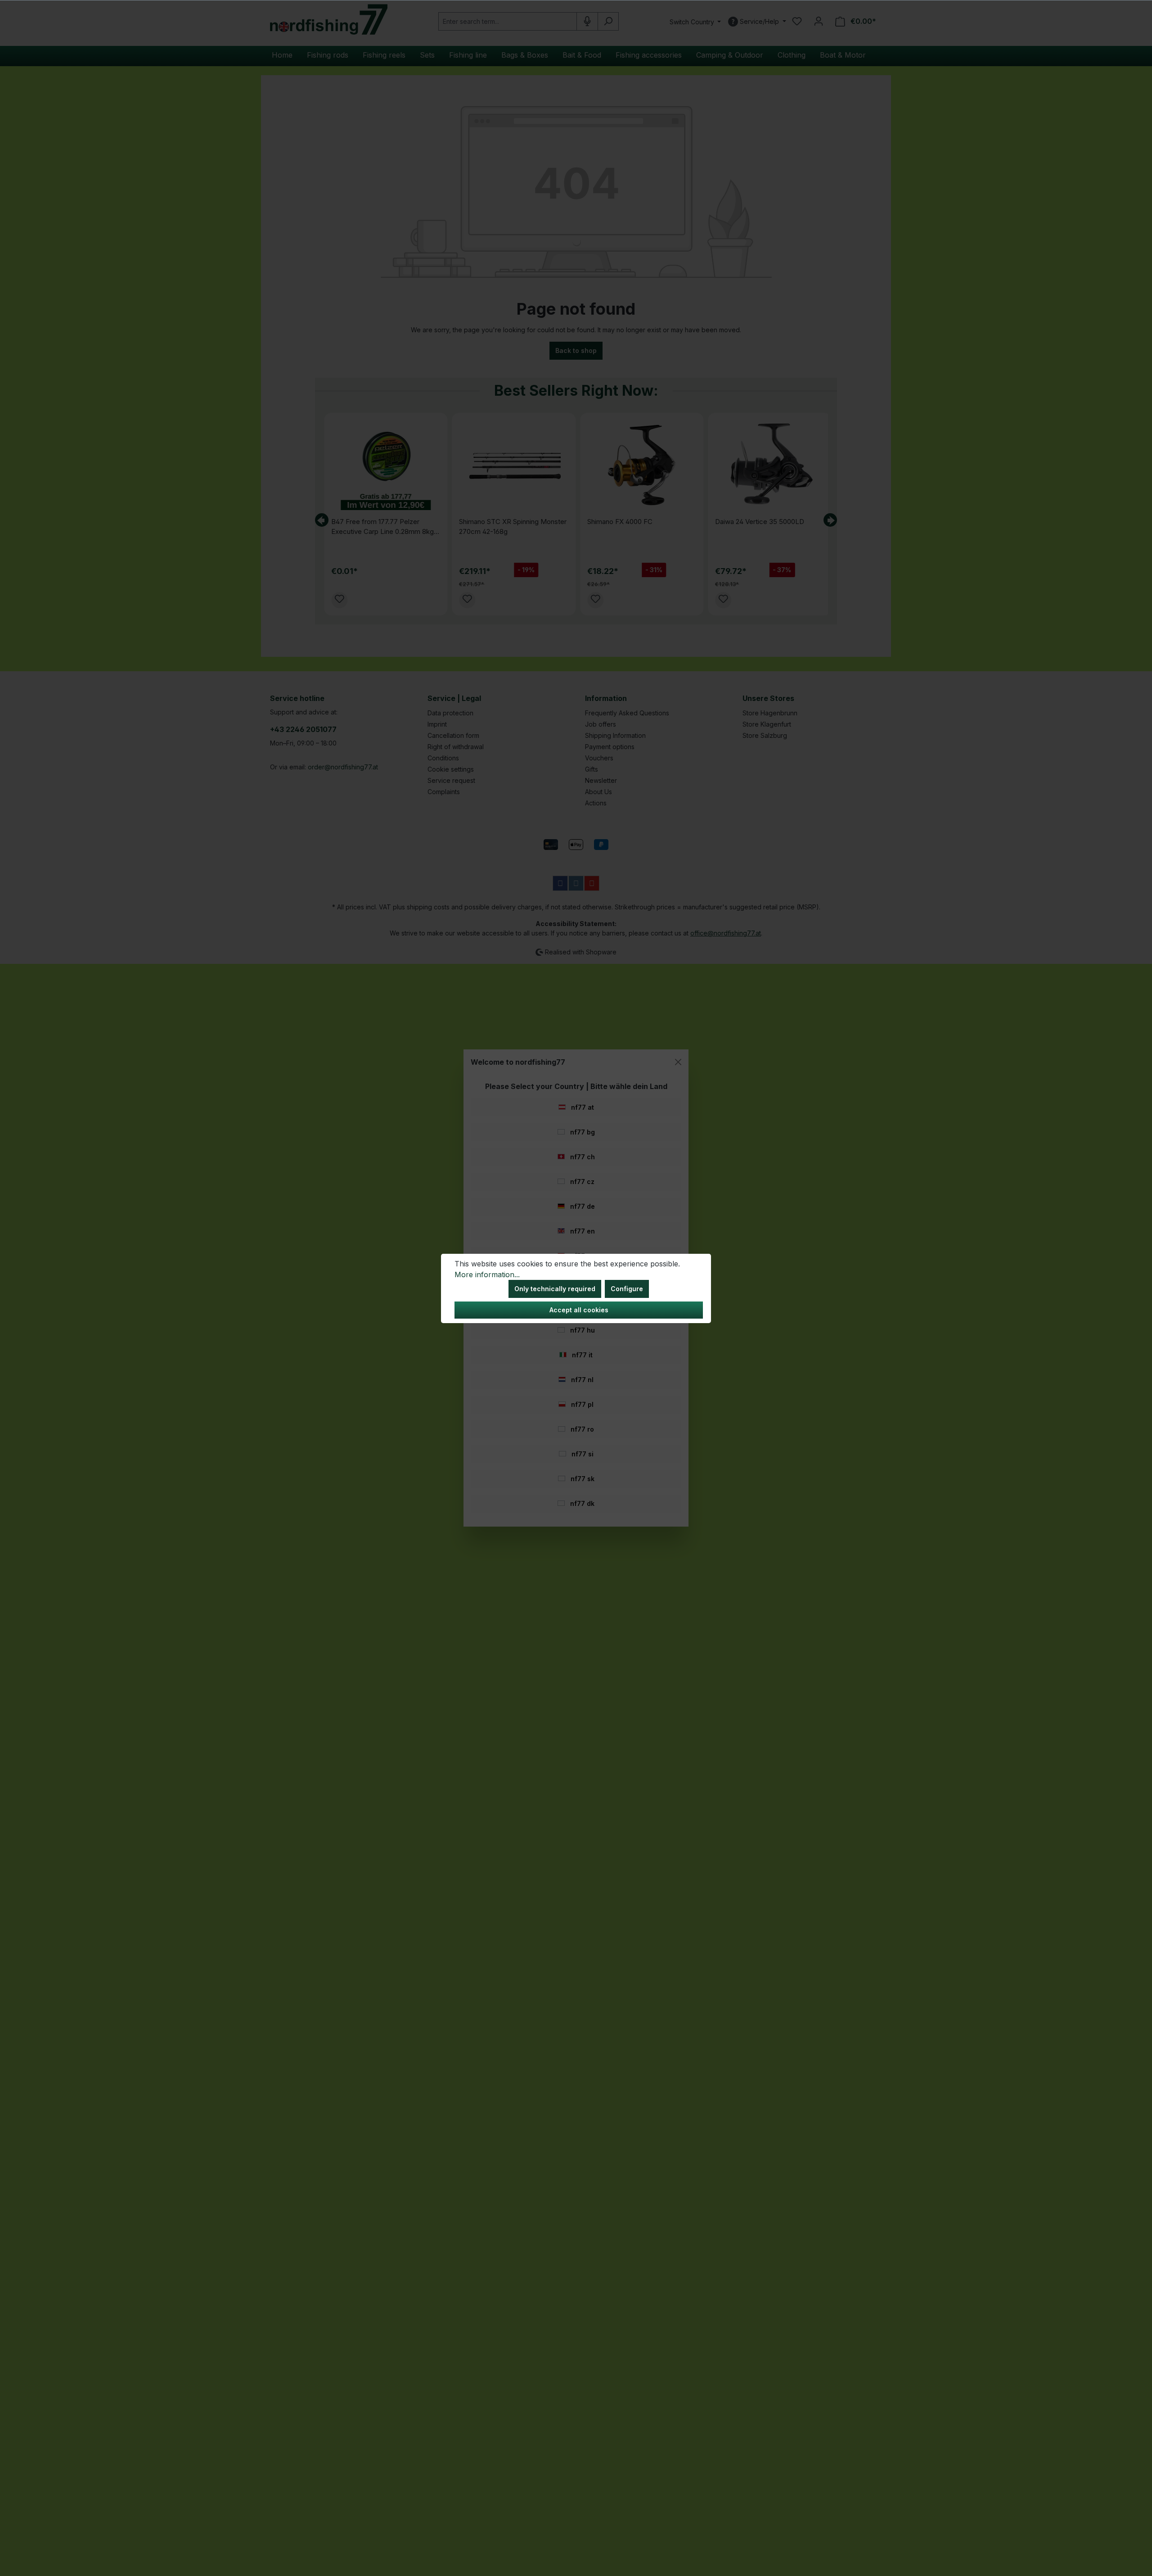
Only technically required (555, 1289)
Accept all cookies (579, 1310)
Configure (627, 1289)
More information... (487, 1274)
